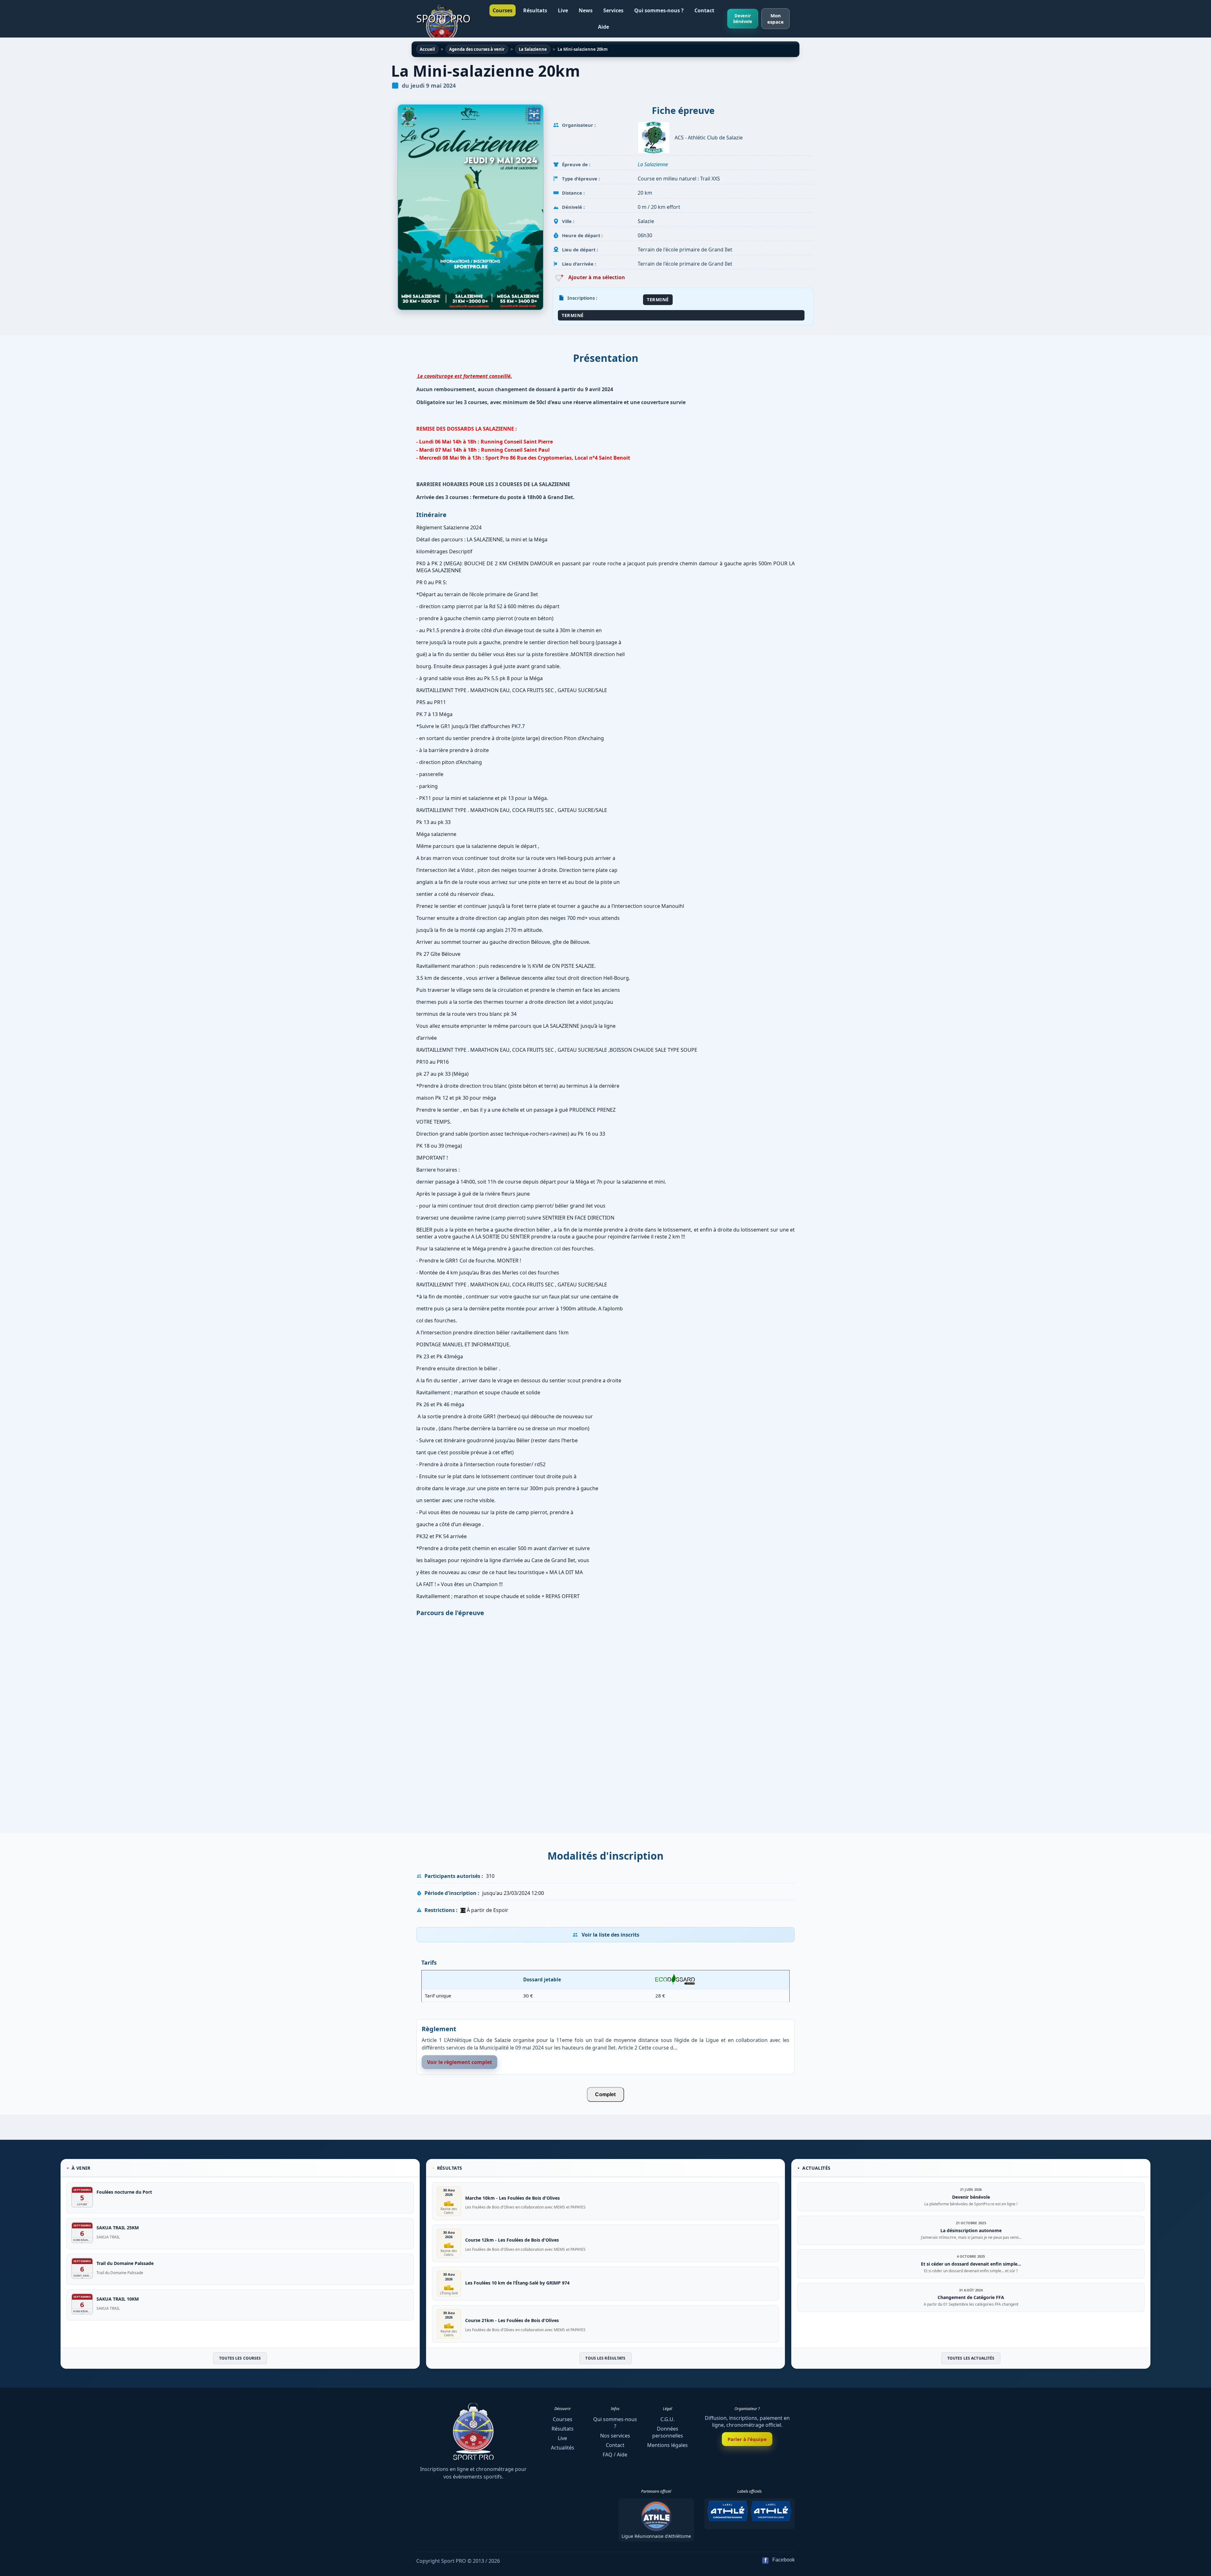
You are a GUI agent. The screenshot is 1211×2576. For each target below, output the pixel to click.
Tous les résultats (605, 2358)
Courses (503, 10)
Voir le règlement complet (459, 2062)
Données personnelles (668, 2432)
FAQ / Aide (615, 2455)
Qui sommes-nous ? (659, 10)
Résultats (535, 10)
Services (613, 10)
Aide (603, 27)
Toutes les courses (240, 2358)
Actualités (563, 2448)
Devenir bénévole (743, 19)
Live (563, 10)
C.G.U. (667, 2419)
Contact (704, 10)
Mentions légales (667, 2445)
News (586, 10)
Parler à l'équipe (747, 2439)
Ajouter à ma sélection (596, 277)
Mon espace (775, 19)
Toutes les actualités (971, 2358)
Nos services (615, 2436)
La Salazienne (653, 164)
